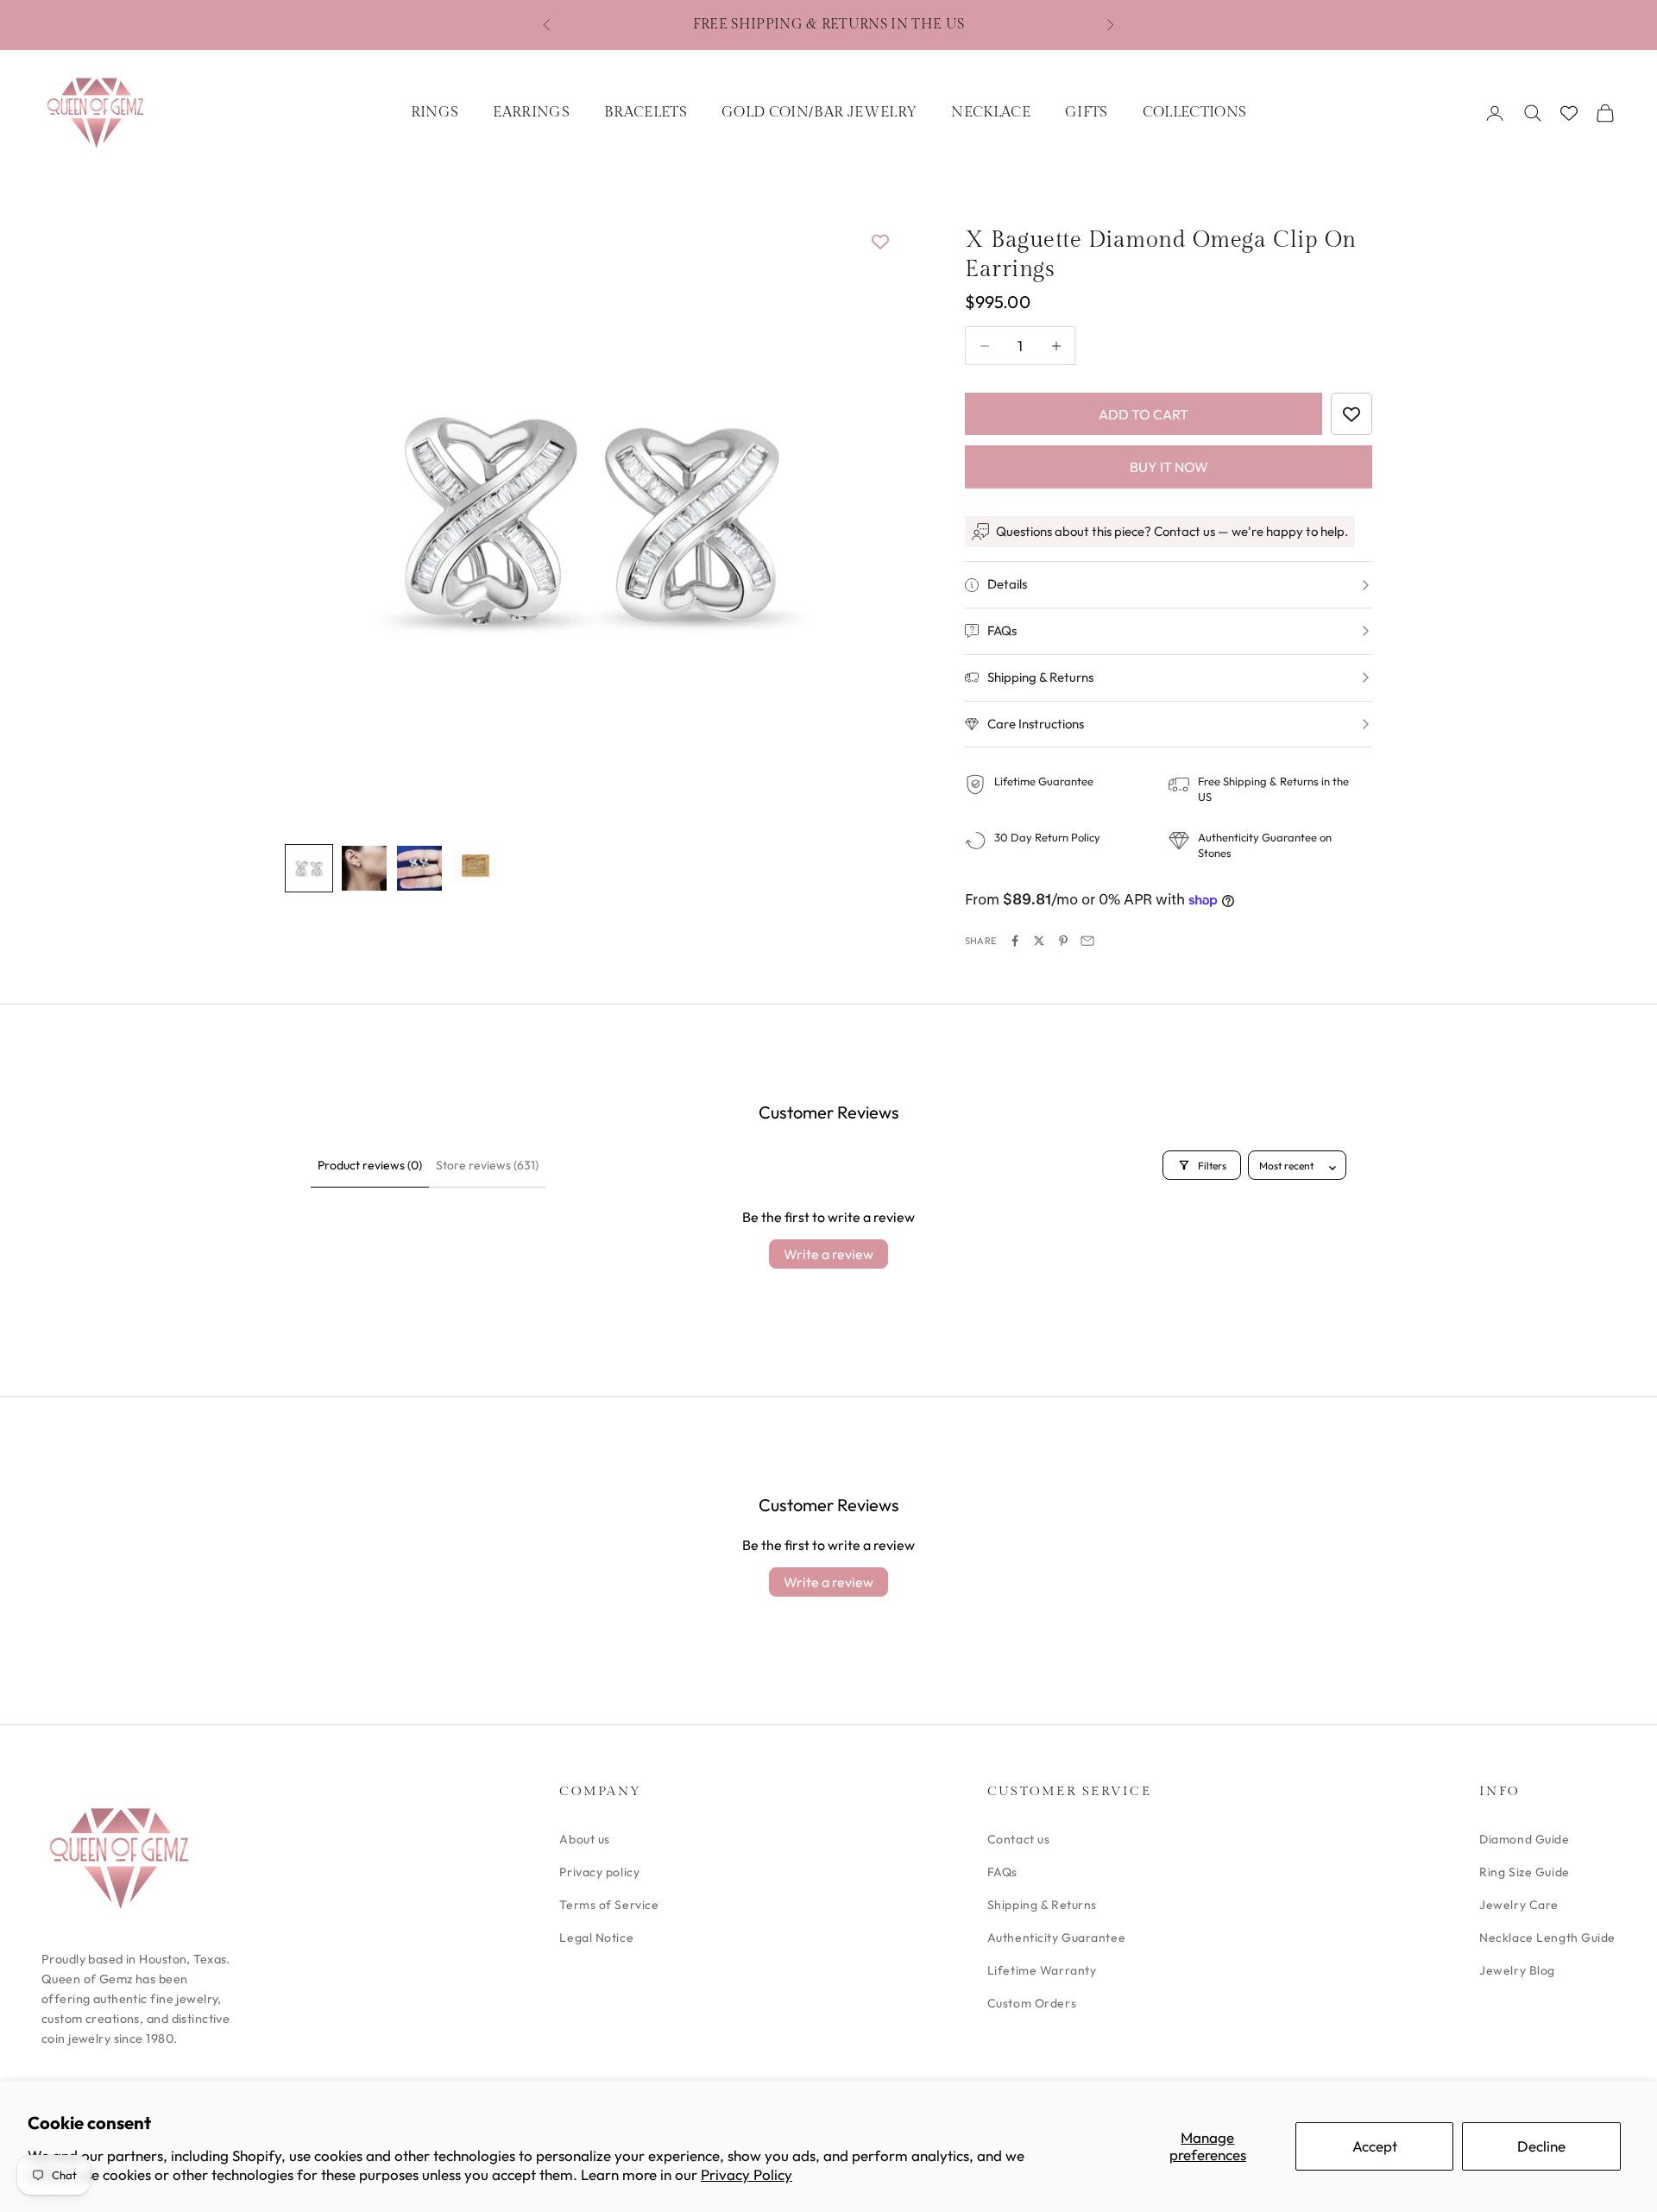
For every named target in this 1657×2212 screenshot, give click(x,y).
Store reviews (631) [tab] (487, 1165)
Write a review (828, 1254)
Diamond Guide (1524, 1839)
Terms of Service (609, 1905)
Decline (1541, 2146)
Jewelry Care (1519, 1905)
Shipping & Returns (1042, 1905)
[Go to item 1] (309, 868)
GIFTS (1087, 112)
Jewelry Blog (1517, 1970)
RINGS (435, 112)
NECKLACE (991, 112)
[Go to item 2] (364, 868)
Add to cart (1144, 414)
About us (584, 1839)
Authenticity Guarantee (1056, 1938)
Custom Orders (1032, 2003)
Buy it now (1169, 467)
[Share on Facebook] (1015, 941)
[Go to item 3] (419, 868)
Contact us (1019, 1839)
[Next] (863, 518)
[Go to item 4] (475, 864)
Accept (1375, 2146)
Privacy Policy (747, 2174)
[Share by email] (1087, 941)
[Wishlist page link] (1569, 113)
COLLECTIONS (1195, 112)
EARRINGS (531, 112)
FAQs (1002, 1872)
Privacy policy (599, 1872)
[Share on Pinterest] (1063, 941)
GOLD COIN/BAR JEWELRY (819, 112)
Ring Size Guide (1524, 1872)
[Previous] (318, 518)
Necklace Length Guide (1547, 1938)
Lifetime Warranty (1042, 1970)
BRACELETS (646, 112)
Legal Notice (596, 1938)
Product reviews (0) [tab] (370, 1165)
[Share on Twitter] (1039, 941)
